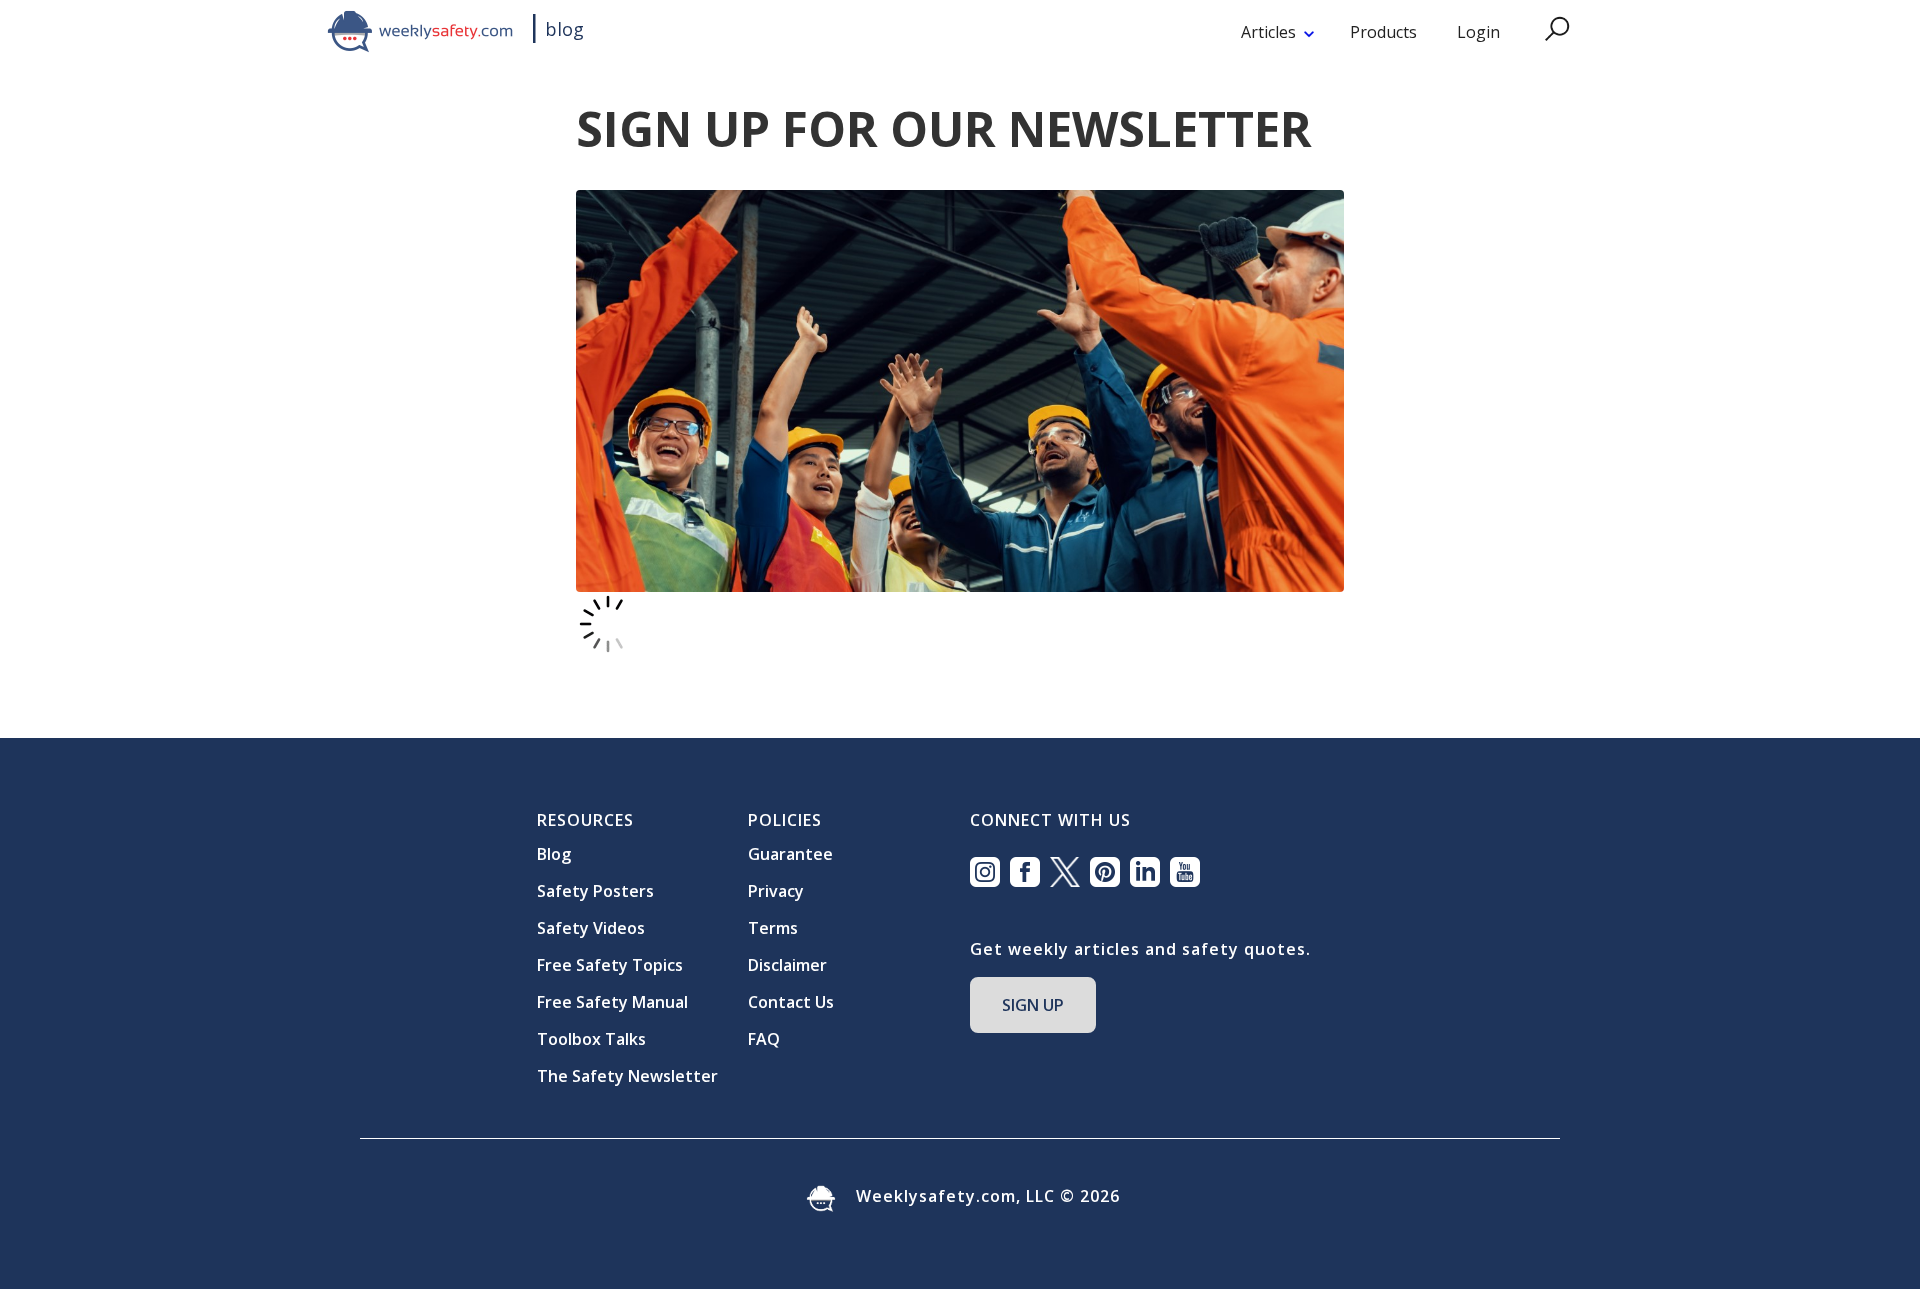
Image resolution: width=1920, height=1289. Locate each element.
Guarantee (790, 854)
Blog (554, 854)
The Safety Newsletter (627, 1076)
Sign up (1033, 1005)
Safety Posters (595, 891)
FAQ (764, 1039)
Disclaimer (787, 965)
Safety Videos (591, 928)
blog (564, 29)
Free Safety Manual (612, 1002)
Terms (773, 928)
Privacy (776, 891)
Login (1478, 32)
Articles (1268, 32)
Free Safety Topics (610, 965)
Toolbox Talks (591, 1039)
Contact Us (791, 1002)
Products (1383, 32)
